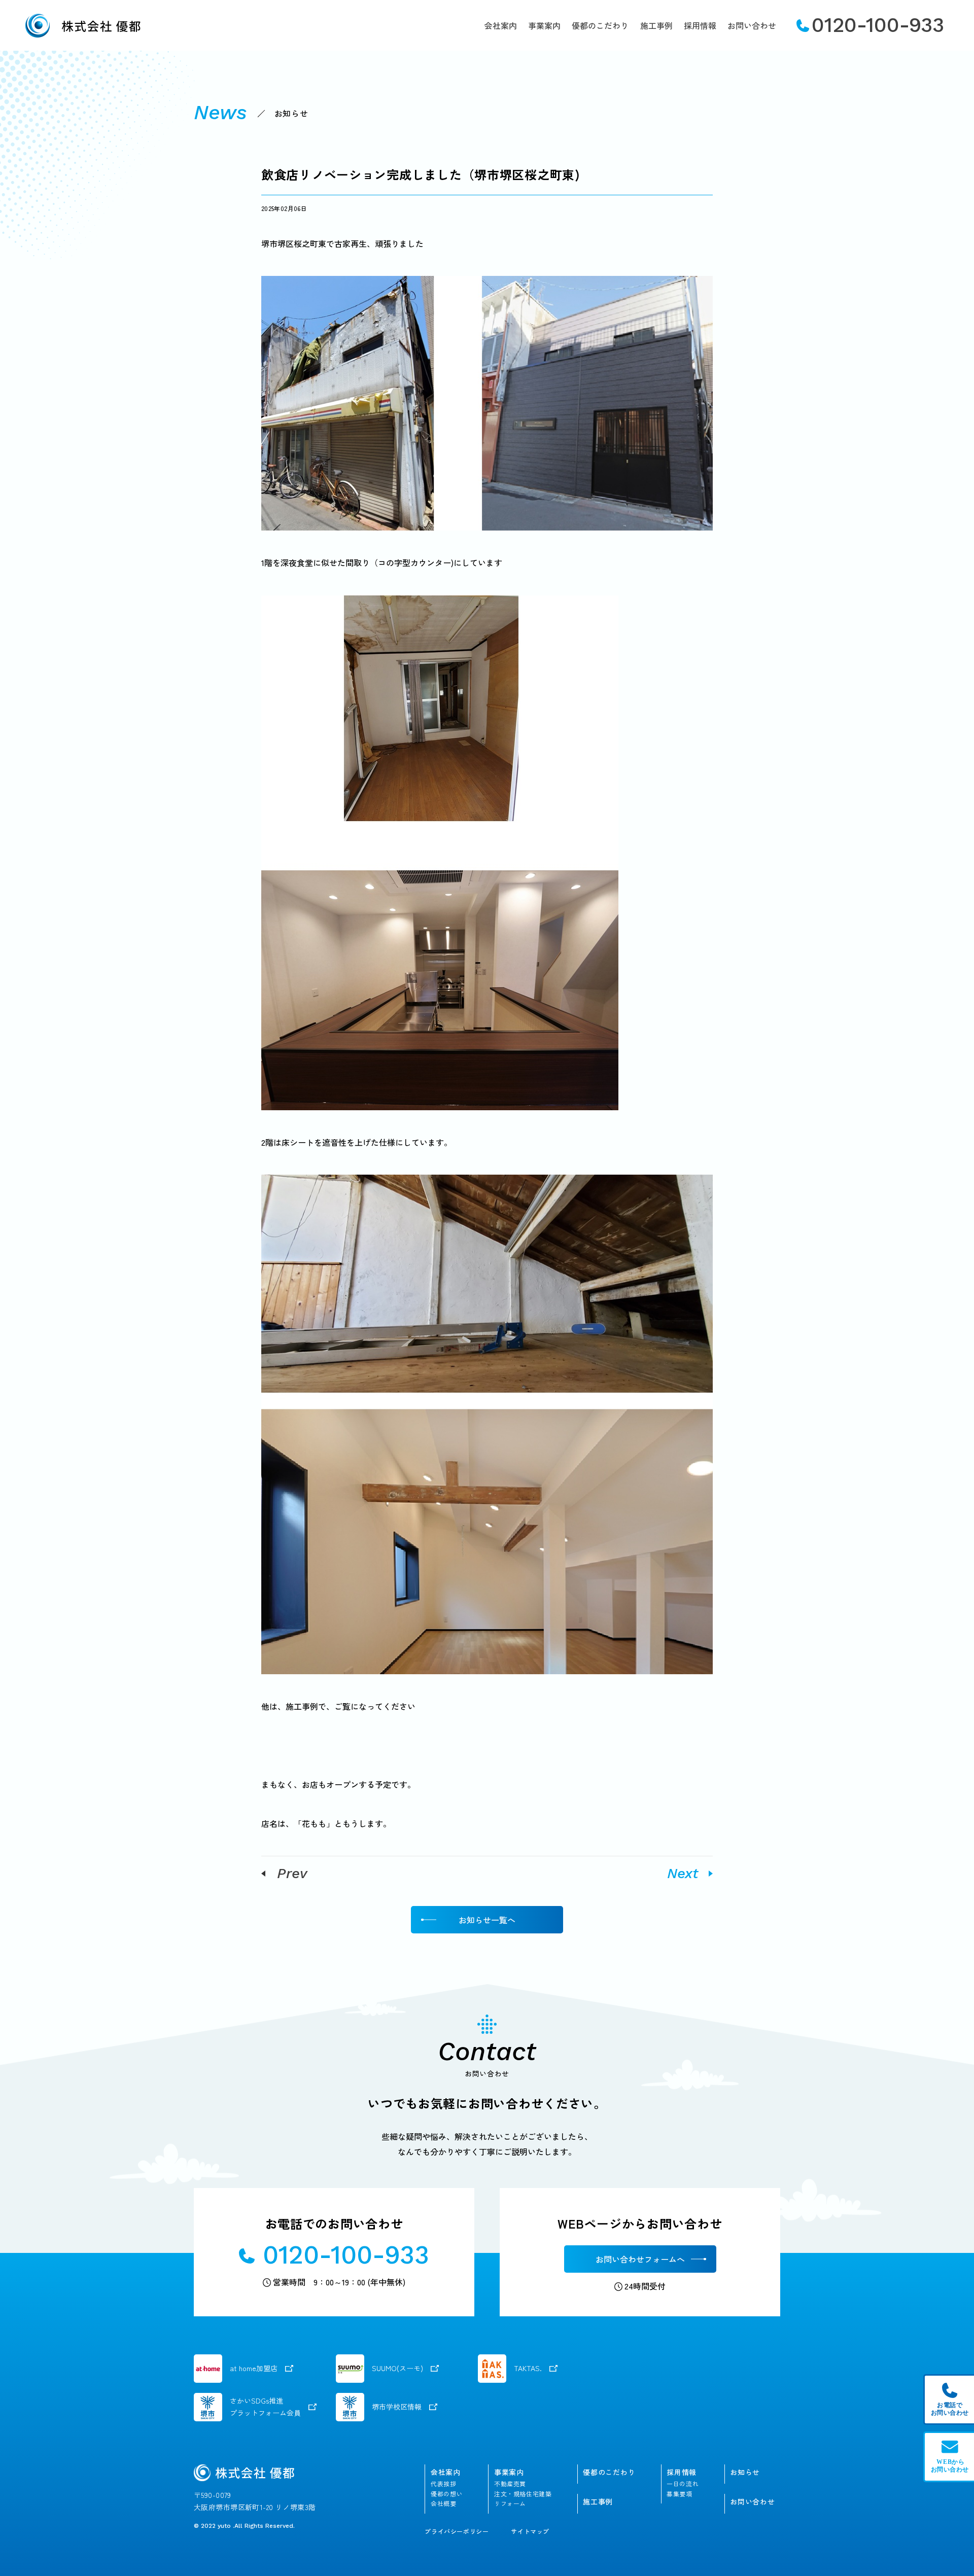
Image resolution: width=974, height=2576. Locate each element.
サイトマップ (530, 2531)
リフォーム (510, 2503)
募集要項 (679, 2494)
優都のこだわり (600, 25)
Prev (292, 1874)
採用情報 (700, 25)
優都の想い (447, 2494)
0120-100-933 (878, 25)
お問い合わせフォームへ (640, 2259)
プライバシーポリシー (457, 2531)
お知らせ (745, 2472)
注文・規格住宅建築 (523, 2494)
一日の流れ (683, 2484)
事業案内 (544, 25)
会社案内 (501, 25)
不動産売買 (510, 2484)
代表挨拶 (443, 2484)
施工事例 (656, 25)
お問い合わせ (752, 25)
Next (683, 1874)
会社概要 (443, 2503)
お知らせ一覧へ (487, 1920)
